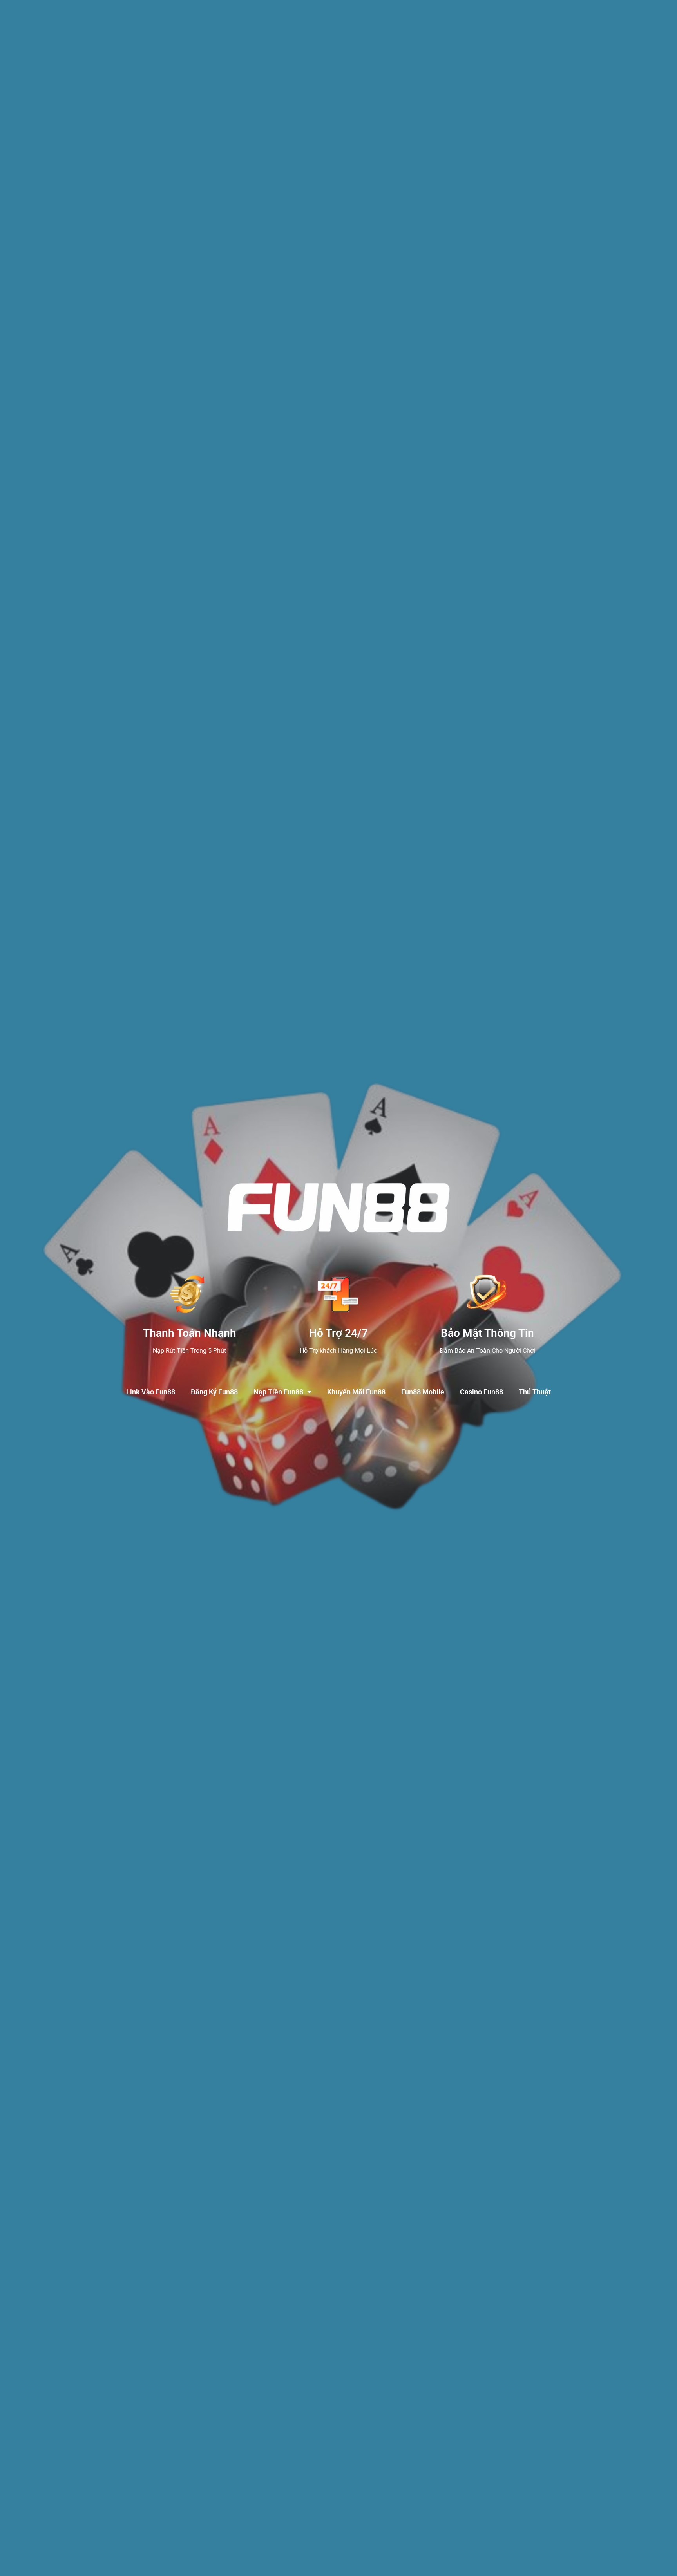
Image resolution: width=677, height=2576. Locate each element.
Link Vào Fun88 (151, 1392)
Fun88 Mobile (423, 1392)
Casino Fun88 (482, 1392)
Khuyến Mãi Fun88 (356, 1392)
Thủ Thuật (535, 1392)
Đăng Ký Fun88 (214, 1392)
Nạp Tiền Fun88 (278, 1392)
